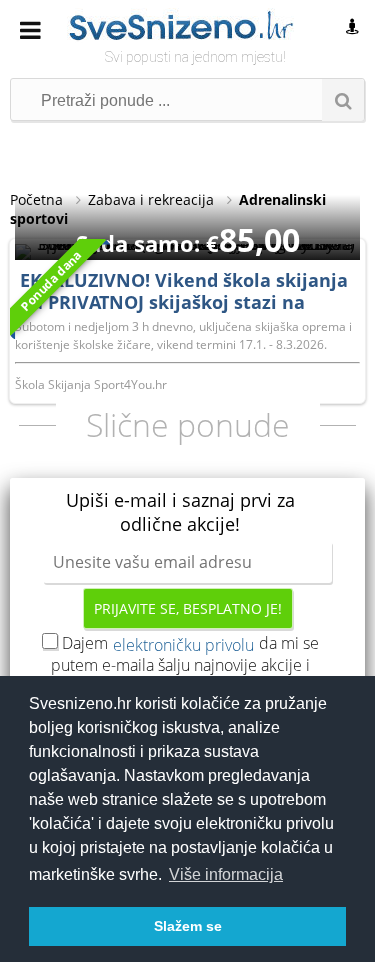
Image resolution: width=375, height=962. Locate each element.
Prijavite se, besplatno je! (188, 608)
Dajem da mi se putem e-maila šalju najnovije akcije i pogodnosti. (185, 665)
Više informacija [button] (226, 874)
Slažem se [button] (188, 926)
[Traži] (343, 100)
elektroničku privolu (183, 645)
